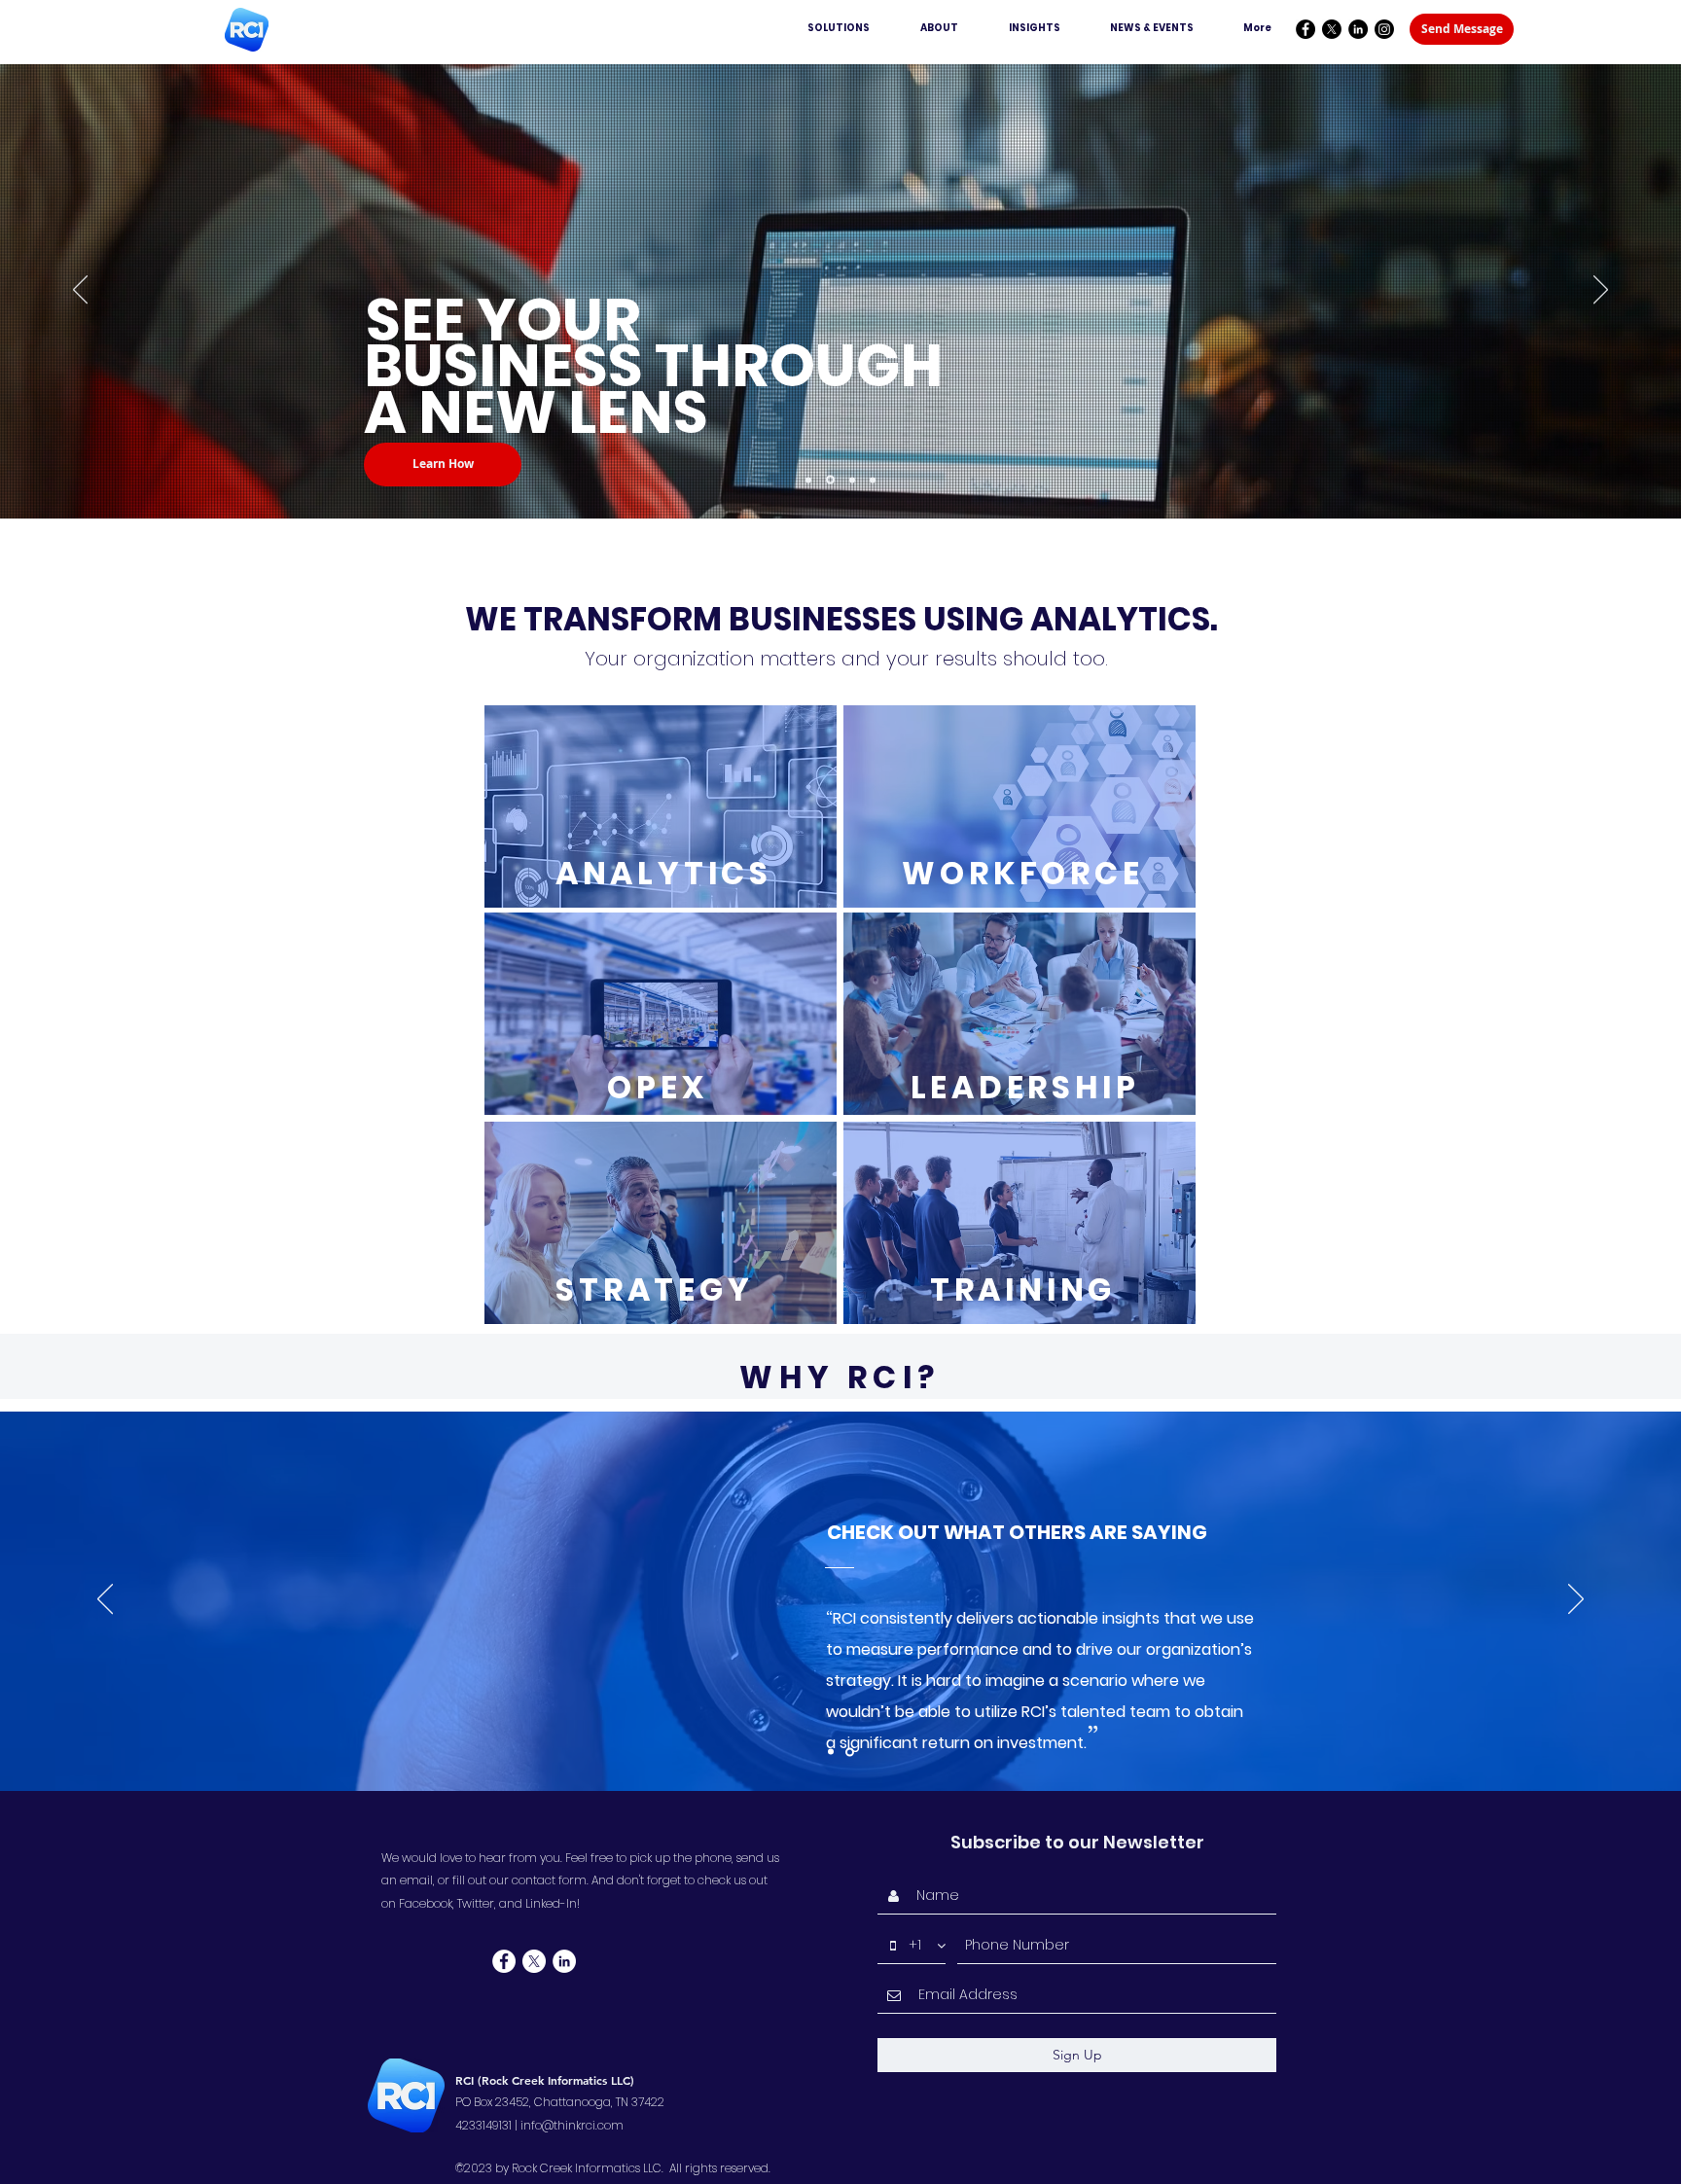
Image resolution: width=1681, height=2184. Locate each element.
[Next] (1601, 291)
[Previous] (80, 291)
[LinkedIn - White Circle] (564, 1961)
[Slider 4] (808, 480)
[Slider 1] (829, 480)
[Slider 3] (873, 480)
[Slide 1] (832, 1752)
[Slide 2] (851, 1752)
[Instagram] (1384, 29)
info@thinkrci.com (572, 2125)
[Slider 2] (851, 480)
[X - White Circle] (534, 1961)
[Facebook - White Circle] (504, 1961)
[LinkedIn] (1358, 29)
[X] (1332, 29)
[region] (661, 806)
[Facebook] (1305, 29)
